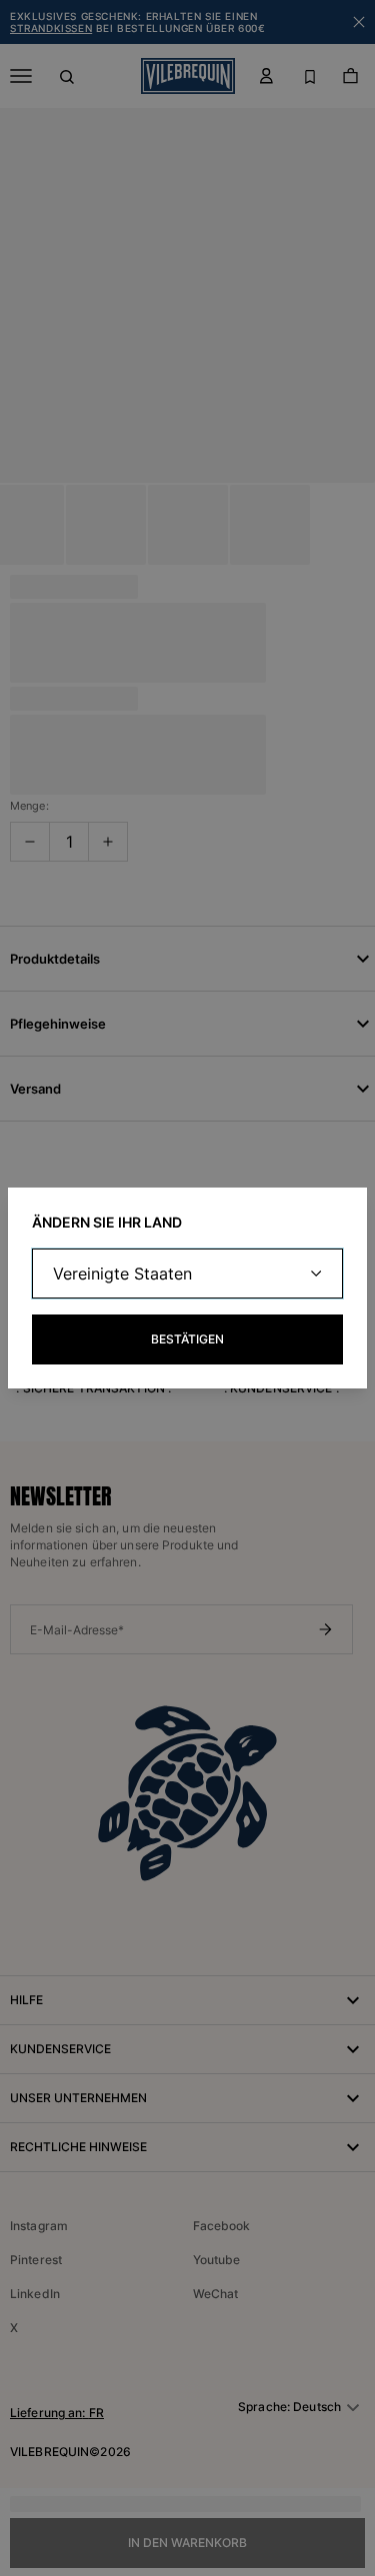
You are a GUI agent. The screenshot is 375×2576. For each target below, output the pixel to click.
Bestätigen (187, 1339)
